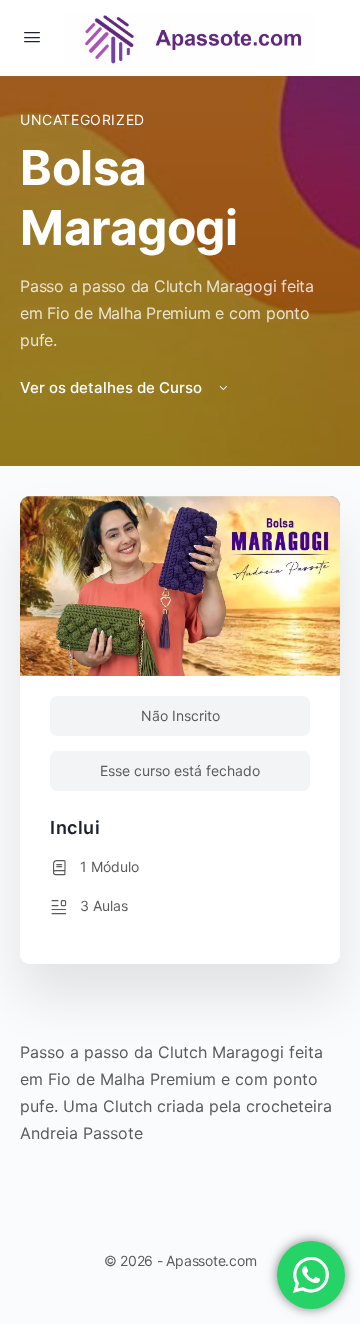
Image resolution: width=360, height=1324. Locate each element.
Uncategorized (82, 119)
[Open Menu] (32, 36)
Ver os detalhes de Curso (113, 387)
